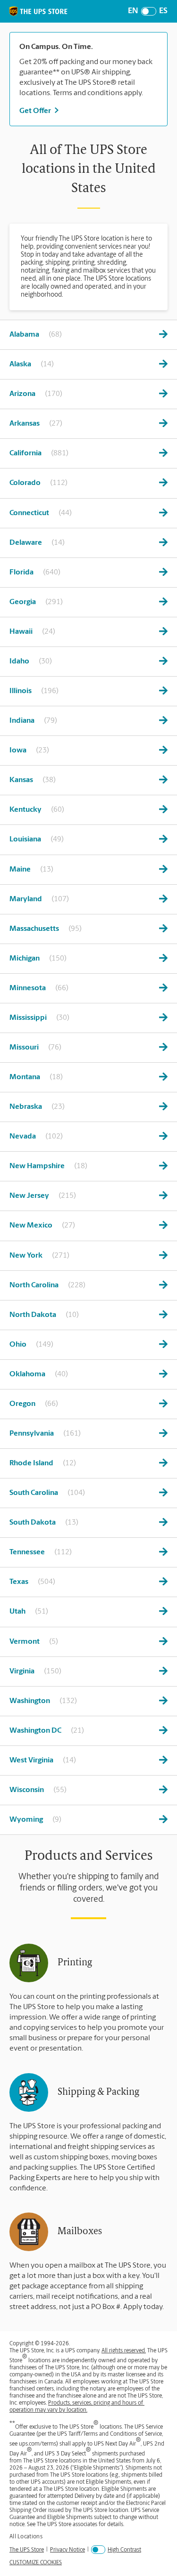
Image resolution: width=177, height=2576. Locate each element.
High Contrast (124, 2550)
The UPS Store (27, 2550)
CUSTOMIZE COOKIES (36, 2563)
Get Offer (35, 111)
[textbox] (88, 47)
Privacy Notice (67, 2550)
